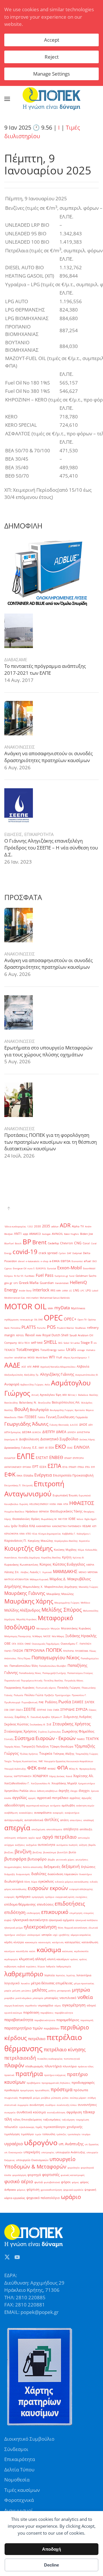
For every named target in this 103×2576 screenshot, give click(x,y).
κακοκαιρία (31, 1942)
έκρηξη (64, 1791)
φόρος (75, 2182)
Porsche (41, 1328)
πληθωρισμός (34, 2066)
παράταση (31, 2012)
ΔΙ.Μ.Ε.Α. (37, 1432)
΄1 (89, 1357)
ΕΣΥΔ (65, 1467)
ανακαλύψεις (26, 1813)
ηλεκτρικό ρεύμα (13, 1928)
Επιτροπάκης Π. (13, 1485)
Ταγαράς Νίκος (12, 1747)
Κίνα (35, 1534)
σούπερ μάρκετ (78, 2098)
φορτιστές (51, 2175)
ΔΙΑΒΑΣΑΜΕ (16, 660)
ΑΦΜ (36, 1367)
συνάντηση (37, 2105)
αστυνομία (84, 1838)
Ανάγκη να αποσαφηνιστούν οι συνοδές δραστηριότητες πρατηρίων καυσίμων (48, 757)
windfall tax (20, 1357)
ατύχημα (9, 1845)
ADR (65, 1225)
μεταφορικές (64, 1990)
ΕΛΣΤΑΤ (42, 1458)
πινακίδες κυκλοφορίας (50, 2059)
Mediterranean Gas (15, 1298)
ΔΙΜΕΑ (61, 1432)
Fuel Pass (45, 1275)
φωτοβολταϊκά (52, 2182)
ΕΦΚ (10, 1474)
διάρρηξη (10, 1874)
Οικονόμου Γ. (70, 1644)
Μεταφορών (43, 1628)
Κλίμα (81, 1550)
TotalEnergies (28, 1349)
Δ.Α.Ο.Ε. (74, 1425)
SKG (60, 1343)
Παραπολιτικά (12, 1680)
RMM (38, 1335)
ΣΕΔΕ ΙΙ (19, 1710)
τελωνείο (11, 2127)
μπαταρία (38, 1998)
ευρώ (8, 1920)
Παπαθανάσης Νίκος (30, 1673)
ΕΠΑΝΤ (68, 1458)
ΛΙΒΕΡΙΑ (90, 1565)
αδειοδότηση (15, 1805)
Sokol (66, 1343)
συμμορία (23, 2105)
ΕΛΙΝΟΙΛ (82, 1447)
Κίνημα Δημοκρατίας (50, 1534)
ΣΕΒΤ (12, 1710)
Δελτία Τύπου (19, 2470)
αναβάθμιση (11, 1813)
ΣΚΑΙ (50, 1710)
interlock (41, 1290)
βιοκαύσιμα (50, 1852)
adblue (55, 1226)
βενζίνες (9, 1852)
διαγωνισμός (23, 1874)
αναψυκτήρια (72, 1813)
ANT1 (18, 1234)
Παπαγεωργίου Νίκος (56, 1657)
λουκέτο (25, 1983)
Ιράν (14, 1526)
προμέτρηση (27, 2090)
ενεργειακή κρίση (65, 1897)
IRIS (53, 1290)
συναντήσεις (87, 2105)
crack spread (48, 1253)
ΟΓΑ (14, 1644)
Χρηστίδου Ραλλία (16, 1791)
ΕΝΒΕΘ (56, 1457)
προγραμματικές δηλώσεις (56, 2083)
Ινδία (7, 1526)
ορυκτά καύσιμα (13, 2013)
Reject (52, 57)
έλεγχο (74, 1791)
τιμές (39, 2127)
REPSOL (20, 1335)
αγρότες (75, 1798)
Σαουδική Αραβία (40, 1717)
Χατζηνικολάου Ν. (41, 1783)
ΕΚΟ (61, 1446)
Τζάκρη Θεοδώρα (62, 1747)
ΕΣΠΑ (54, 1466)
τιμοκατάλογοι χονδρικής (63, 2127)
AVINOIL (57, 1234)
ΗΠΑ (66, 1504)
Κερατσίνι (84, 1541)
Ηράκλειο (32, 1511)
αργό (38, 1838)
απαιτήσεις (76, 1820)
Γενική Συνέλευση (60, 1417)
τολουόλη (49, 2134)
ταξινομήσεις (52, 2120)
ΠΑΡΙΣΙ (8, 1651)
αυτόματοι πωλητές (67, 1845)
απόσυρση (10, 1838)
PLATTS (29, 1327)
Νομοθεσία (17, 2480)
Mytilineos (78, 1308)
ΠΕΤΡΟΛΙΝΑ (34, 1650)
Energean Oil (20, 1268)
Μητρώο (55, 1628)
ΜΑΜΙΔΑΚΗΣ (65, 1571)
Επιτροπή (27, 1485)
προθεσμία (12, 2090)
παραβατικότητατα (45, 2020)
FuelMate (30, 1276)
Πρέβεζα (49, 1695)
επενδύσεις (45, 1904)
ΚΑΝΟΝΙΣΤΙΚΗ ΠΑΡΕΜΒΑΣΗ (67, 1526)
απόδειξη (86, 1829)
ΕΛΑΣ (70, 1448)
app (25, 1234)
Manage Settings (51, 74)
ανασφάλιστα (43, 1813)
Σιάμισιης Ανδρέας (78, 1717)
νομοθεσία (31, 2005)
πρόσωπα (81, 2090)
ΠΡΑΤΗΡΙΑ (68, 1651)
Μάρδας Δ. (58, 1579)
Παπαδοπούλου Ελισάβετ (53, 1666)
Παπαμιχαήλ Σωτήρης (54, 1673)
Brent (39, 1242)
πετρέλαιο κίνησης (65, 2049)
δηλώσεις (88, 1867)
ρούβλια (45, 2098)
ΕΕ (46, 1448)
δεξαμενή (71, 1866)
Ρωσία (65, 1702)
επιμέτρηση (76, 1913)
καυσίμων (10, 1951)
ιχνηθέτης (64, 1935)
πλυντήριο (70, 2066)
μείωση (16, 1990)
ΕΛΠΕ (26, 1456)
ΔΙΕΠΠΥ (49, 1432)
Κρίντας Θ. (78, 1557)
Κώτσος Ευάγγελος (69, 1564)
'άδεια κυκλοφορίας (15, 1226)
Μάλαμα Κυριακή (39, 1579)
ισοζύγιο (21, 1935)
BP (27, 1242)
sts (95, 1343)
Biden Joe (87, 1234)
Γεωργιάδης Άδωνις (26, 1424)
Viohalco (91, 1350)
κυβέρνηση (10, 1966)
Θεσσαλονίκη (21, 1519)
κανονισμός (45, 1942)
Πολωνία (18, 1695)
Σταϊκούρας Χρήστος (21, 1731)
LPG (88, 1290)
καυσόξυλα (22, 1951)
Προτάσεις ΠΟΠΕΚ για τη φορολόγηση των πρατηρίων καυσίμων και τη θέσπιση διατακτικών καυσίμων (50, 1142)
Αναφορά (12, 1384)
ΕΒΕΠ (41, 1448)
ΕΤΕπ (87, 1467)
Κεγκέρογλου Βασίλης (66, 1541)
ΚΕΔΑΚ (87, 1526)
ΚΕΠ (94, 1526)
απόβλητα (71, 1829)
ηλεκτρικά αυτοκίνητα (30, 1920)
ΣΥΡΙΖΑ (82, 1709)
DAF (69, 1253)
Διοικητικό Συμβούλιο (59, 1439)
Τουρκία (46, 1753)
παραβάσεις (47, 2013)
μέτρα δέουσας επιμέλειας (52, 1983)
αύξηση (83, 1845)
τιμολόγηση (12, 2134)
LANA (65, 1290)
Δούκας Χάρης (87, 1439)
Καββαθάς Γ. (69, 1534)
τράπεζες (61, 2134)
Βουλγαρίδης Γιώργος (62, 1410)
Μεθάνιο (85, 1603)
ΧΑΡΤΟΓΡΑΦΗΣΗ (23, 1776)
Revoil (30, 1335)
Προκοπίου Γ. (79, 1695)
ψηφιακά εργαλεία (73, 2190)
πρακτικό (9, 2075)
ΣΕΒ (6, 1710)
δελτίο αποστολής (33, 1867)
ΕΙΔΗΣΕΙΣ (13, 834)
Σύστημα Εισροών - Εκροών (45, 1738)
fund (72, 1276)
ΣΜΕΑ (56, 1710)
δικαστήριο (86, 1874)
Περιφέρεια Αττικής (32, 1680)
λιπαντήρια (84, 1975)
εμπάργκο (23, 1897)
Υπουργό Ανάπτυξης (15, 1769)
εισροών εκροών (48, 1888)
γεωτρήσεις (82, 1859)
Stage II (87, 1342)
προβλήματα (33, 2083)
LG (70, 1290)
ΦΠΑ (62, 1768)
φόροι (66, 2182)
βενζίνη (23, 1852)
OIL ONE (38, 1319)
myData (62, 1308)
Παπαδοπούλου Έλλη (24, 1666)
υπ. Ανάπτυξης (71, 2144)
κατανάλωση (90, 1942)
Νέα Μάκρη (58, 1636)
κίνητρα (19, 1942)
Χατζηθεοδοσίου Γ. (17, 1783)
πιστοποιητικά (72, 2059)
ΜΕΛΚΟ (83, 1572)
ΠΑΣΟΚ (18, 1651)
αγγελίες (20, 1798)
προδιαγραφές (83, 2082)
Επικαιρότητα (20, 2459)
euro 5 (31, 1268)
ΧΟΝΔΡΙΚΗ (40, 1776)
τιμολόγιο (27, 2134)
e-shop (44, 1261)
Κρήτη (67, 1557)
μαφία (8, 1990)
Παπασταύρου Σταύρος (80, 1673)
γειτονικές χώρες (65, 1859)
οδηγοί (91, 2005)
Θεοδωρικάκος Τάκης (66, 1511)
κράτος (83, 1959)
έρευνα (95, 1791)
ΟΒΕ (7, 1643)
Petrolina (15, 1328)
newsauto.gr (26, 1319)
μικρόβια (9, 1998)
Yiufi (59, 1357)
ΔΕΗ (91, 1425)
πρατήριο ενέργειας (55, 2075)
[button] (7, 99)
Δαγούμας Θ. (11, 1439)
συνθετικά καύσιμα (31, 2112)
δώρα (34, 1882)
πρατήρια (29, 2074)
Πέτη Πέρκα (24, 1658)
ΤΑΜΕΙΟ (81, 1739)
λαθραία (51, 1966)
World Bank (42, 1357)
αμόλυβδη (68, 1805)
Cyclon (62, 1253)
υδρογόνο (41, 2142)
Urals (71, 1349)
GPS (16, 1283)
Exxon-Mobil (70, 1268)
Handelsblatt (62, 1283)
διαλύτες (39, 1874)
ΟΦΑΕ (28, 1644)
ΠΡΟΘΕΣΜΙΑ (82, 1651)
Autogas (46, 1234)
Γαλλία (41, 1417)
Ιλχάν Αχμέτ (91, 1519)
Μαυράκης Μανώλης (60, 1594)
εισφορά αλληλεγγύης (81, 1889)
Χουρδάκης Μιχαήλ (64, 1783)
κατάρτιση (58, 1942)
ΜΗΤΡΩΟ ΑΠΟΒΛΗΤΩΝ (16, 1579)
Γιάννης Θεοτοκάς (59, 1425)
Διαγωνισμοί (19, 2510)
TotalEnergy (48, 1350)
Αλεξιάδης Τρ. (31, 1375)
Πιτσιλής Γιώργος (69, 1688)
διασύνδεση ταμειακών (63, 1874)
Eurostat (52, 1268)
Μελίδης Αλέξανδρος (22, 1610)
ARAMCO (35, 1234)
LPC (82, 1290)
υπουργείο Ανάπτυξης (70, 2152)
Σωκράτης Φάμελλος (78, 1731)
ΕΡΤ (35, 1467)
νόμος (58, 2005)
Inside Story (25, 1290)
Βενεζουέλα (44, 1403)
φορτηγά (34, 2175)
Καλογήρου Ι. (84, 1534)
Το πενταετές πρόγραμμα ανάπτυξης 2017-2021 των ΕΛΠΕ (45, 669)
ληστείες (61, 1975)
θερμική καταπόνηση (76, 1928)
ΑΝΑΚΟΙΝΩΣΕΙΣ (20, 747)
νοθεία (85, 1997)
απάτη (64, 1820)
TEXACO (10, 1350)
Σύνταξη (9, 1739)
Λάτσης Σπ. (12, 1572)
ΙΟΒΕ (72, 1519)
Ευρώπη (24, 1504)
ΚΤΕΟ (28, 1534)
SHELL (50, 1342)
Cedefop (53, 1243)
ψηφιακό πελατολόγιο (43, 2198)
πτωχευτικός (11, 2098)
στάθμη (92, 2098)
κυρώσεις (31, 1966)
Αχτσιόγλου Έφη (50, 1395)
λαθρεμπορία (64, 1966)
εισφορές (9, 1897)
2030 (37, 1226)
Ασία (47, 1384)
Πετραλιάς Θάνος (74, 1680)
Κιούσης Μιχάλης (65, 1550)
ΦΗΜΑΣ (52, 1769)
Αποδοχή (51, 2549)
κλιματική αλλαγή (32, 1959)
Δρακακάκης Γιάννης (18, 1448)
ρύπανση (56, 2098)
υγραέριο (14, 2144)
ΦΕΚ (32, 1768)
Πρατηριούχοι (63, 1695)
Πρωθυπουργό (12, 1702)
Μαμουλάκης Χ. (33, 1587)
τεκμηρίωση (82, 2120)
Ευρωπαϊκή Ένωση (65, 1495)
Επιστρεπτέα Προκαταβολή (73, 1475)
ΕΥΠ (93, 1467)
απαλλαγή (89, 1820)
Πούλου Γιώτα (34, 1695)
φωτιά (38, 2182)
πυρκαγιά (25, 2098)
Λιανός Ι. (35, 1572)
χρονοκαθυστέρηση (51, 2190)
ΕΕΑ (51, 1448)
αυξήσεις (20, 1845)
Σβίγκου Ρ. (57, 1717)
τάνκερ (89, 2112)
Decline (51, 2565)
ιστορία (46, 1935)
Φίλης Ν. (74, 1769)
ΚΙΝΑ (22, 1534)
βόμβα (51, 1859)
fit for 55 (19, 1276)
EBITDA (66, 1261)
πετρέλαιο (37, 2039)
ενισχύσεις (81, 1897)
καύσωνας (68, 1951)
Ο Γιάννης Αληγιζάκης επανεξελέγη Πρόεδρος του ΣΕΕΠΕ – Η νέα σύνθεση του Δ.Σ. (51, 848)
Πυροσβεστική (29, 1702)
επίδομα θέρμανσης (20, 1904)
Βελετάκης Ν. (28, 1403)
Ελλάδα (28, 1476)
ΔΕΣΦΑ (27, 1432)
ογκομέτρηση (74, 2005)
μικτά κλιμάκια (23, 1998)
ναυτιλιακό (68, 1998)
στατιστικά (10, 2105)
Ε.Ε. (35, 1447)
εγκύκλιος (46, 1881)
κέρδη (8, 1942)
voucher (9, 1357)
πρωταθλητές (42, 2090)
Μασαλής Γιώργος (88, 1587)
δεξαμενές (52, 1867)
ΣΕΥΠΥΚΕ (41, 1710)
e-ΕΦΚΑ (55, 1261)
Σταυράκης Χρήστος (72, 1724)
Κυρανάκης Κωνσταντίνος (21, 1565)
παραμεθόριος (68, 2020)
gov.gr (8, 1283)
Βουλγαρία (39, 1410)
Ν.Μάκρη (37, 1636)
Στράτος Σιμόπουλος (49, 1732)
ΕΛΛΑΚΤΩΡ (10, 1458)
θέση (61, 1928)
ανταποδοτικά (34, 1820)
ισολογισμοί (34, 1935)
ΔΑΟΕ (83, 1425)
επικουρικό (55, 1912)
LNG (76, 1290)
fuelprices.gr (61, 1276)
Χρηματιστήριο (87, 1783)
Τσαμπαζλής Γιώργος (87, 1754)
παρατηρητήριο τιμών (23, 2028)
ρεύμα (36, 2098)
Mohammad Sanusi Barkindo (55, 1298)
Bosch (18, 1243)
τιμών (38, 2134)
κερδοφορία (11, 1959)
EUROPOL (41, 1268)
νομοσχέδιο (45, 2005)
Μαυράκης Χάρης (29, 1601)
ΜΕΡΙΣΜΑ (93, 1572)
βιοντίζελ (62, 1852)
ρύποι (65, 2098)
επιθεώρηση (33, 1913)
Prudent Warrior (66, 1328)
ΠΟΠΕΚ (54, 1650)
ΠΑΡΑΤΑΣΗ (85, 1644)
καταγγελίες (73, 1942)
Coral (86, 1243)
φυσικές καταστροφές (73, 2175)
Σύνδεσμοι (16, 2449)
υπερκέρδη (32, 2152)
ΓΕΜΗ (20, 1417)
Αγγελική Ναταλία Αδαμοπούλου (58, 1367)
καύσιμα (49, 1950)
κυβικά (21, 1966)
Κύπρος (45, 1564)
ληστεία (49, 1975)
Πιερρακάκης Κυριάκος (19, 1688)
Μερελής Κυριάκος (26, 1619)
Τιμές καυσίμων (22, 2490)
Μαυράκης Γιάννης (25, 1593)
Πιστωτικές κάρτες (46, 1688)
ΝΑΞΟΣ (47, 1636)
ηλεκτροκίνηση (40, 1927)
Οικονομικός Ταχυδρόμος (46, 1644)
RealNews (81, 1328)
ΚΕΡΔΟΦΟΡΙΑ (11, 1534)
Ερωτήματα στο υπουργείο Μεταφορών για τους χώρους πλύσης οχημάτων (48, 1051)
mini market (32, 1298)
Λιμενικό (47, 1572)
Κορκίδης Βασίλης (51, 1557)
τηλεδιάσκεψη (27, 2127)
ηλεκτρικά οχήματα (61, 1920)
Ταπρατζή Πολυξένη (35, 1747)
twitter (61, 1350)
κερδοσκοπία (81, 1951)
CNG (78, 1243)
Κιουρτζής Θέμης (28, 1548)
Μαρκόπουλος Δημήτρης (61, 1587)
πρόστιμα (62, 2089)
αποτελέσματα (54, 1829)
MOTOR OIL (25, 1306)
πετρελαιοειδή (20, 2058)
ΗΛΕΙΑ (53, 1504)
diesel (21, 1261)
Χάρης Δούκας (57, 1776)
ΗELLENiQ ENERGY (39, 1504)
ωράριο (71, 2197)
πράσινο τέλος (86, 2066)
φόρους (21, 2190)
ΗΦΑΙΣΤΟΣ (82, 1503)
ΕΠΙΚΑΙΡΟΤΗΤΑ (39, 834)
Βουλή (21, 1409)
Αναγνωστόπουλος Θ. (87, 1375)
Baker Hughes (72, 1234)
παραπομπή (87, 2020)
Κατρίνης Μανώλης (40, 1541)
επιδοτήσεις (70, 1903)
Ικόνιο (80, 1519)
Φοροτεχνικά (19, 2500)
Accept (52, 40)
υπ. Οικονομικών (13, 2152)
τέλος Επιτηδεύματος (28, 2120)
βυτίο (72, 1852)
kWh (59, 1290)
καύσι (32, 1951)
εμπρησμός (38, 1897)
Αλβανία (83, 1366)
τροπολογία (74, 2134)
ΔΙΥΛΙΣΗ (72, 1432)
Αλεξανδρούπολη (14, 1375)
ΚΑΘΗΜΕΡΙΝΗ (43, 1526)
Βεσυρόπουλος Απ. (66, 1402)
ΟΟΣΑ (20, 1644)
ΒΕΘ (65, 1395)
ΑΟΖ (24, 1367)
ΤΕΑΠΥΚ (92, 1739)
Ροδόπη (51, 1702)
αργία (31, 1838)
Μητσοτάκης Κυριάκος (76, 1628)
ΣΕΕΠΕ (30, 1709)
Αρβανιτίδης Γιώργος (32, 1384)
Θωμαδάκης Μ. (49, 1519)
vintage (81, 1350)
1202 (30, 1226)
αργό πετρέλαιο (60, 1837)
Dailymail (77, 1253)
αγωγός (87, 1798)
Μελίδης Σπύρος (62, 1610)
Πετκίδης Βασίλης (54, 1680)
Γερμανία (82, 1417)
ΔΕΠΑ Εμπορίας (13, 1432)
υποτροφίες (48, 2152)
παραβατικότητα (19, 2020)
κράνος (74, 1959)
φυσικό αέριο (19, 2181)
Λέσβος (25, 1572)
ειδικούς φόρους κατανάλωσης (72, 1882)
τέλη (8, 2119)
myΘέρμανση (11, 1319)
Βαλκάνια (83, 1395)
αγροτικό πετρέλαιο (53, 1798)
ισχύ (55, 1935)
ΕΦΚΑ (19, 1476)
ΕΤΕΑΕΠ (73, 1467)
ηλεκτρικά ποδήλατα (86, 1920)
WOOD (31, 1357)
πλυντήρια (53, 2066)
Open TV (82, 1319)
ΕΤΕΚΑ (81, 1467)
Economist (77, 1261)
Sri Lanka (75, 1343)
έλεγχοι (84, 1791)
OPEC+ (70, 1319)
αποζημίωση (38, 1829)
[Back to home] (51, 99)
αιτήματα (55, 1805)
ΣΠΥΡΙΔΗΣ (68, 1710)
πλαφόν (14, 2065)
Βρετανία (80, 1410)
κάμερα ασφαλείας (81, 1935)
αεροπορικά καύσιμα (37, 1805)
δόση (27, 1882)
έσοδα (8, 1798)
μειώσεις (26, 1990)
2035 (46, 1226)
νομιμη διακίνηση (14, 2005)
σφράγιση (74, 2112)
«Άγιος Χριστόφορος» (75, 1357)
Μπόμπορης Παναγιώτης (18, 1636)
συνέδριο (50, 2105)
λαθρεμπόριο (24, 1974)
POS (51, 1327)
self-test (37, 1343)
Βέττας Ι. (72, 1395)
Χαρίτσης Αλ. (83, 1776)
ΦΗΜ (42, 1768)
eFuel (88, 1261)
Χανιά (69, 1776)
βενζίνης (37, 1852)
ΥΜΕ (40, 1761)
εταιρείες (89, 1913)
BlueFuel (9, 1243)
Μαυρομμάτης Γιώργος (67, 1603)
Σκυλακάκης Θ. (38, 1724)
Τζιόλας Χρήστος (29, 1754)
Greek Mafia (29, 1283)
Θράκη (35, 1519)
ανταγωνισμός (14, 1820)
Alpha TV (78, 1226)
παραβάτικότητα (64, 2013)
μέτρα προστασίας (84, 1983)
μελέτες (40, 1990)
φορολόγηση (19, 2175)
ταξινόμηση (68, 2120)
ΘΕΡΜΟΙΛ (44, 1511)
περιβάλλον (51, 2028)
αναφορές (58, 1813)
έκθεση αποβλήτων (47, 1791)
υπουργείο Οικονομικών (32, 2160)
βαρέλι (92, 1845)
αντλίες (52, 1819)
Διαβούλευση (29, 1439)
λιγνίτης (71, 1975)
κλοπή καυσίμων (58, 1959)
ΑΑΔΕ (12, 1365)
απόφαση (22, 1838)
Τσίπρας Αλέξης (64, 1754)
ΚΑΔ (32, 1526)
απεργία (17, 1828)
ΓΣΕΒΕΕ (31, 1417)
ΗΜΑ (60, 1504)
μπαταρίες (51, 1998)
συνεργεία (10, 2112)
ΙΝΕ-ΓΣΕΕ (63, 1519)
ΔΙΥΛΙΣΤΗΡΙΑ (83, 1432)
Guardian (47, 1283)
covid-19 (25, 1252)
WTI (52, 1357)
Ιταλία (23, 1526)
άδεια (33, 1791)
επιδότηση (15, 1912)
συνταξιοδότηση (56, 2112)
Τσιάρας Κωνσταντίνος (25, 1761)
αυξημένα (31, 1845)
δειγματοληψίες (13, 1867)
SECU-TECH (24, 1343)
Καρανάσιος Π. (15, 1541)
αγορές (32, 1798)
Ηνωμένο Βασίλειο (14, 1511)
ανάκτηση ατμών (85, 1805)
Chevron (67, 1243)
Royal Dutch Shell (55, 1335)
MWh (50, 1308)
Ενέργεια (43, 1475)
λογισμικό (12, 1983)
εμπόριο (50, 1897)
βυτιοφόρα (15, 1859)
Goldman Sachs (86, 1276)
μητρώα (81, 1990)
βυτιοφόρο (37, 1859)
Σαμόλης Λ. (22, 1717)
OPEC (53, 1318)
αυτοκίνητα (46, 1845)
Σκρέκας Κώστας (16, 1724)
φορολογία (74, 2168)
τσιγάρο (86, 2134)
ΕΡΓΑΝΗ (27, 1467)
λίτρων (41, 1966)
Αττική (35, 1395)
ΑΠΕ (29, 1367)
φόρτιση (33, 2189)
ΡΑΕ (41, 1702)
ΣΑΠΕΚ (90, 1702)
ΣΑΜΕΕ (78, 1702)
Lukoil (95, 1290)
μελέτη (52, 1990)
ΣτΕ (49, 1724)
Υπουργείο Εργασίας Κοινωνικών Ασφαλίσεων (68, 1761)
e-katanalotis (33, 1261)
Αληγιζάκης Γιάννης (57, 1374)
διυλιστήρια (14, 1881)
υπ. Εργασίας (92, 2144)
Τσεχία (8, 1761)
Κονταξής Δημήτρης (29, 1557)
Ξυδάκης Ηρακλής (81, 1636)
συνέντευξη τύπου (67, 2105)
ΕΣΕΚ (43, 1467)
